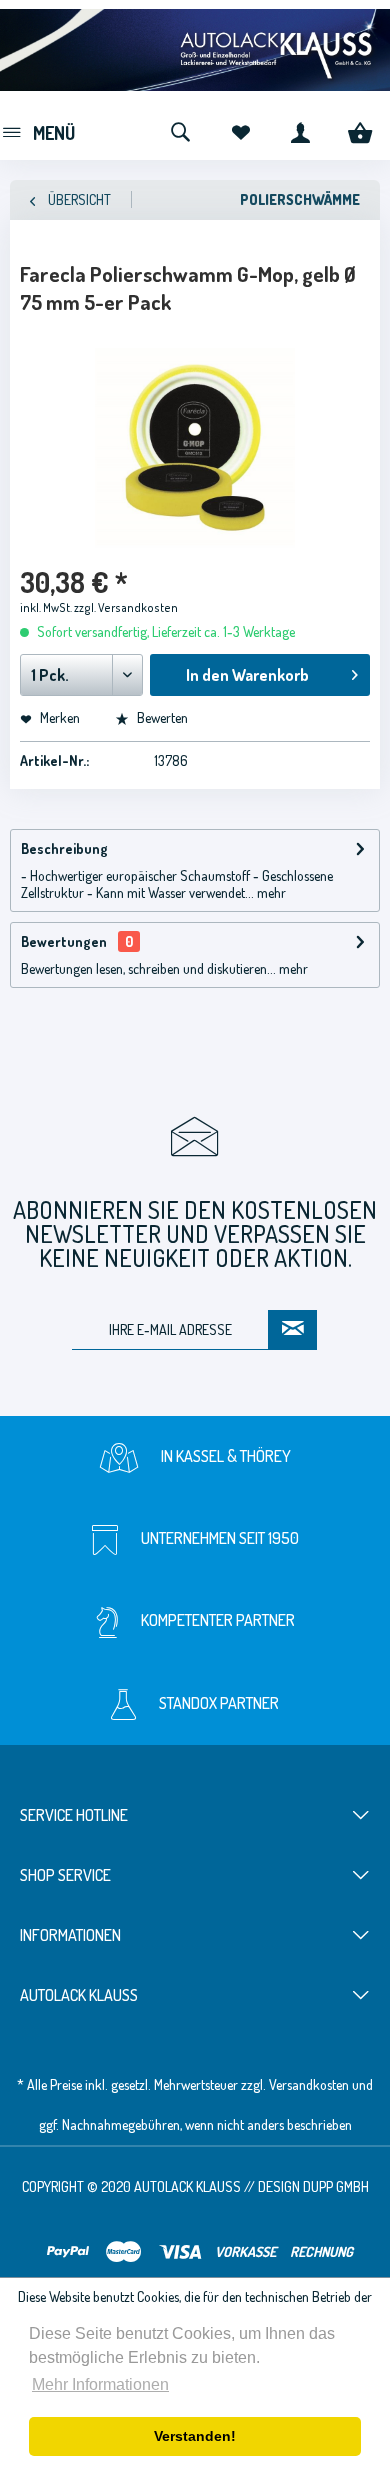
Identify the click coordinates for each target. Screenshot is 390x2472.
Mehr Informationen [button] (100, 2384)
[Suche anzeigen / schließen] (180, 130)
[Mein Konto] (300, 130)
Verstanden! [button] (195, 2436)
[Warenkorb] (360, 130)
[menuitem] (37, 130)
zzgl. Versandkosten (126, 607)
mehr (270, 892)
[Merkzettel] (240, 130)
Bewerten (161, 717)
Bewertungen (64, 941)
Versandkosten (309, 2084)
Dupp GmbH (336, 2186)
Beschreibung (64, 848)
